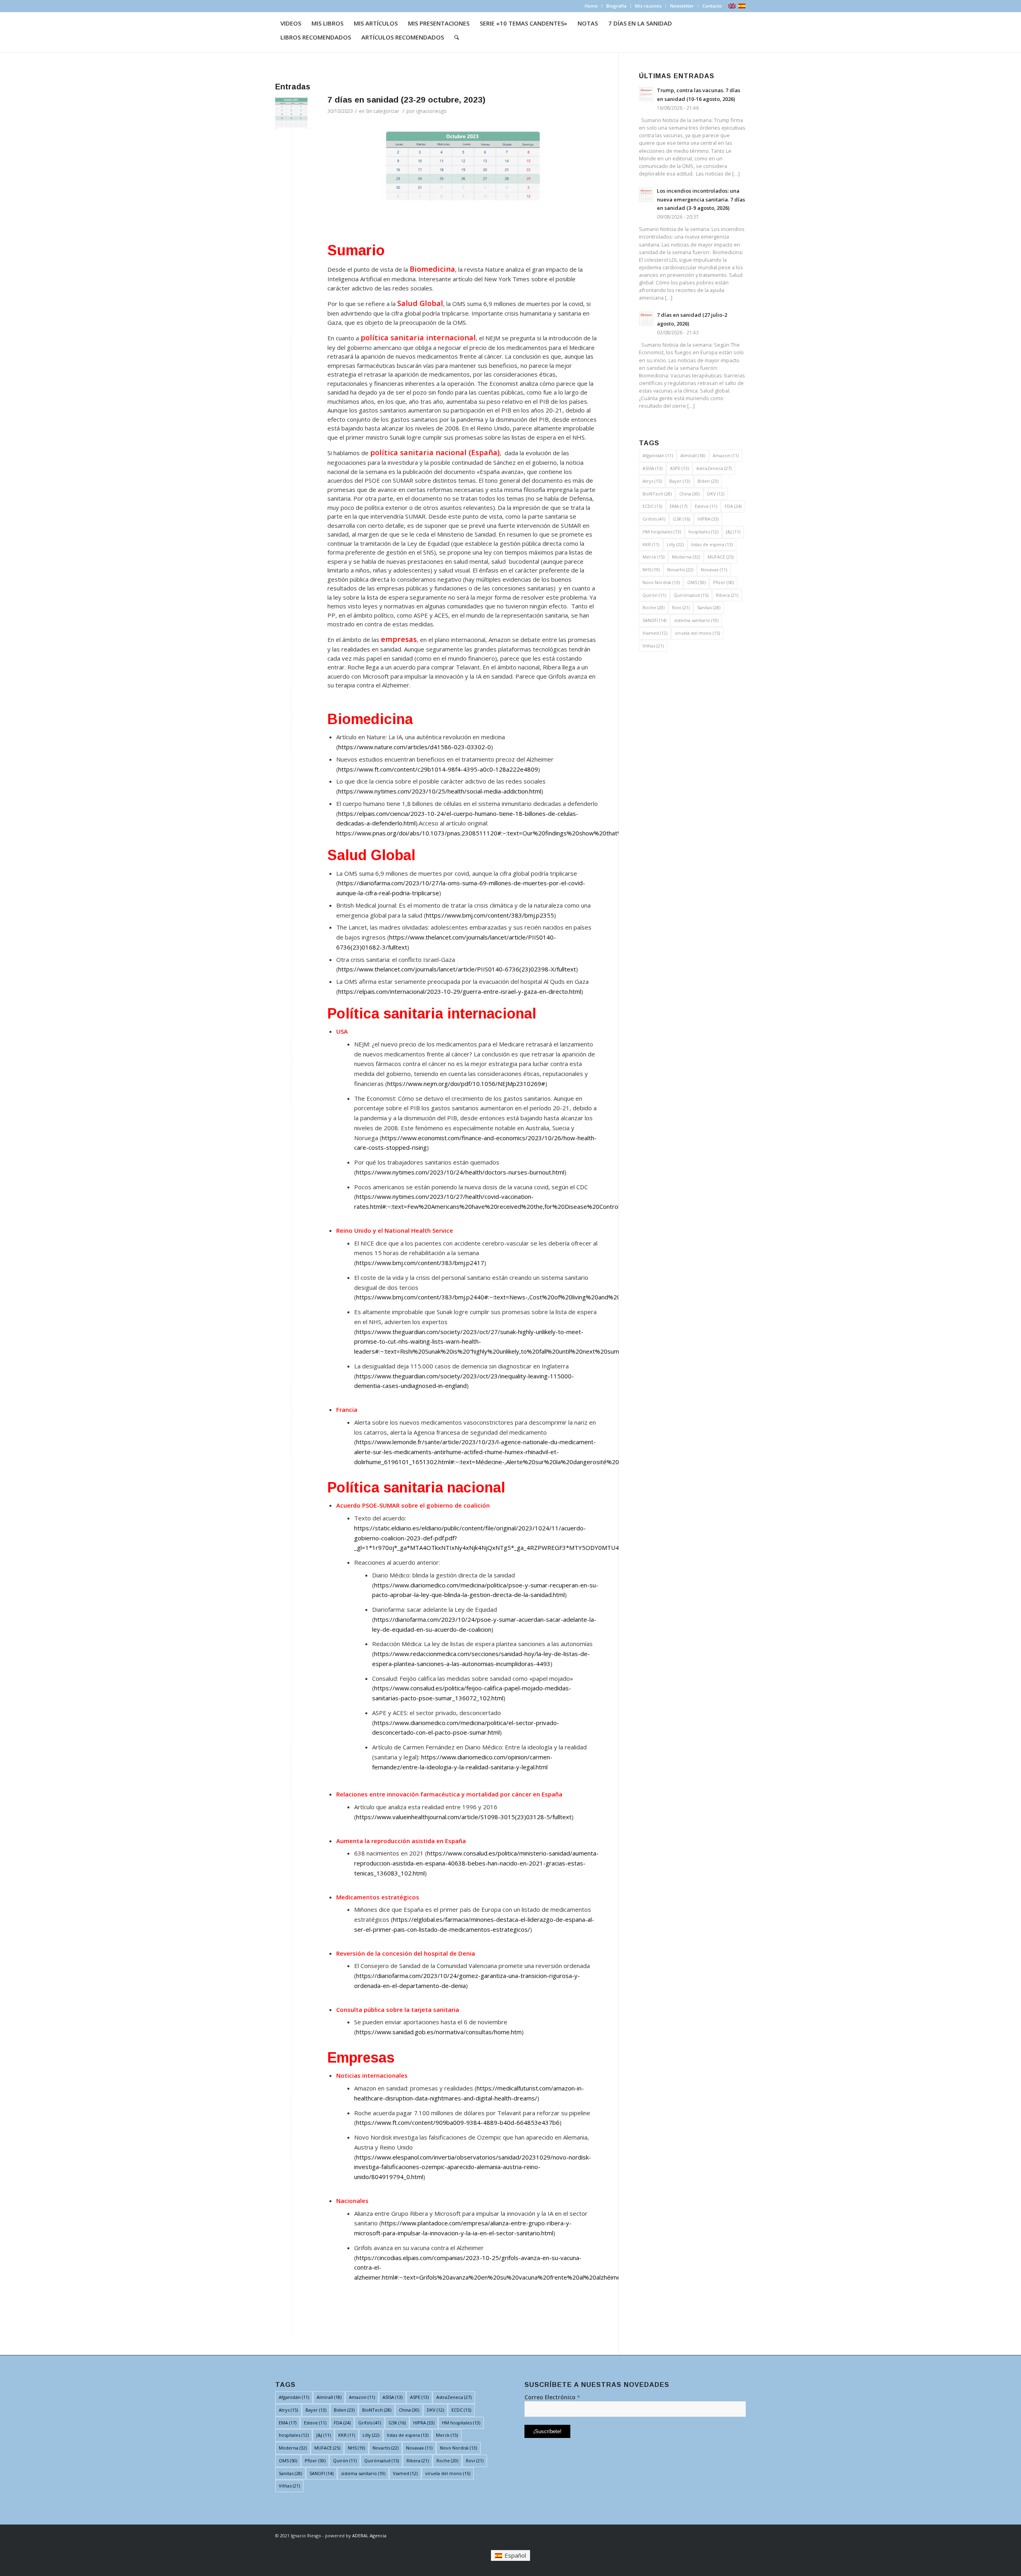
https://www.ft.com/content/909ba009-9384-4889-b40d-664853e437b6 (458, 2122)
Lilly (675, 544)
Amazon (726, 455)
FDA (733, 506)
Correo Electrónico (552, 2397)
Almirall (693, 455)
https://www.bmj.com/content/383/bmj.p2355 (490, 915)
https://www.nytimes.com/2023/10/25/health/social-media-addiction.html (440, 791)
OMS (696, 582)
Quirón (654, 595)
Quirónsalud (691, 595)
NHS (651, 569)
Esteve (706, 506)
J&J (733, 532)
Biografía (616, 6)
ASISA (652, 468)
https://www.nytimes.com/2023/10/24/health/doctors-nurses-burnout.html (460, 1172)
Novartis (680, 569)
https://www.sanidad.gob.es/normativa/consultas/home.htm (439, 2032)
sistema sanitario (696, 620)
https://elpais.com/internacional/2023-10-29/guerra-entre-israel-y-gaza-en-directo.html (460, 991)
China (689, 494)
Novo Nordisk (661, 582)
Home (591, 6)
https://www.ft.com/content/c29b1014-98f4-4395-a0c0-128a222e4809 (438, 769)
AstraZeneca (714, 468)
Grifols (654, 519)
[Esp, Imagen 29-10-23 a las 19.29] (291, 113)
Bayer (680, 481)
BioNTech (657, 494)
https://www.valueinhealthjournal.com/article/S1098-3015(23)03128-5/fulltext (464, 1817)
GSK (681, 519)
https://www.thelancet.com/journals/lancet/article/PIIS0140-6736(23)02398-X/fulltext (457, 969)
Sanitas (709, 607)
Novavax (714, 569)
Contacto (712, 6)
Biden (708, 481)
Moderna (686, 557)
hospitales (703, 532)
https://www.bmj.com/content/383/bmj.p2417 (420, 1263)
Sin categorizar (382, 111)
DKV (716, 494)
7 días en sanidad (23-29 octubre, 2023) (406, 100)
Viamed (655, 633)
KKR (651, 544)
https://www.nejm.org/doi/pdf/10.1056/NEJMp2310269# (466, 1084)
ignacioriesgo (431, 111)
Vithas (653, 646)
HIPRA (708, 519)
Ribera (727, 595)
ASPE (679, 468)
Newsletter (682, 6)
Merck (653, 557)
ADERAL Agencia (369, 2536)
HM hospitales (662, 532)
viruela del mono (697, 633)
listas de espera (712, 544)
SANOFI (654, 620)
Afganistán (658, 455)
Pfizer (723, 582)
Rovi (681, 607)
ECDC (652, 506)
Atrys (652, 481)
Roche (653, 607)
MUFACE (720, 557)
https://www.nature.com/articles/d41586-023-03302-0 (415, 747)
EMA (678, 506)
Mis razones (648, 6)
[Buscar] (457, 37)
